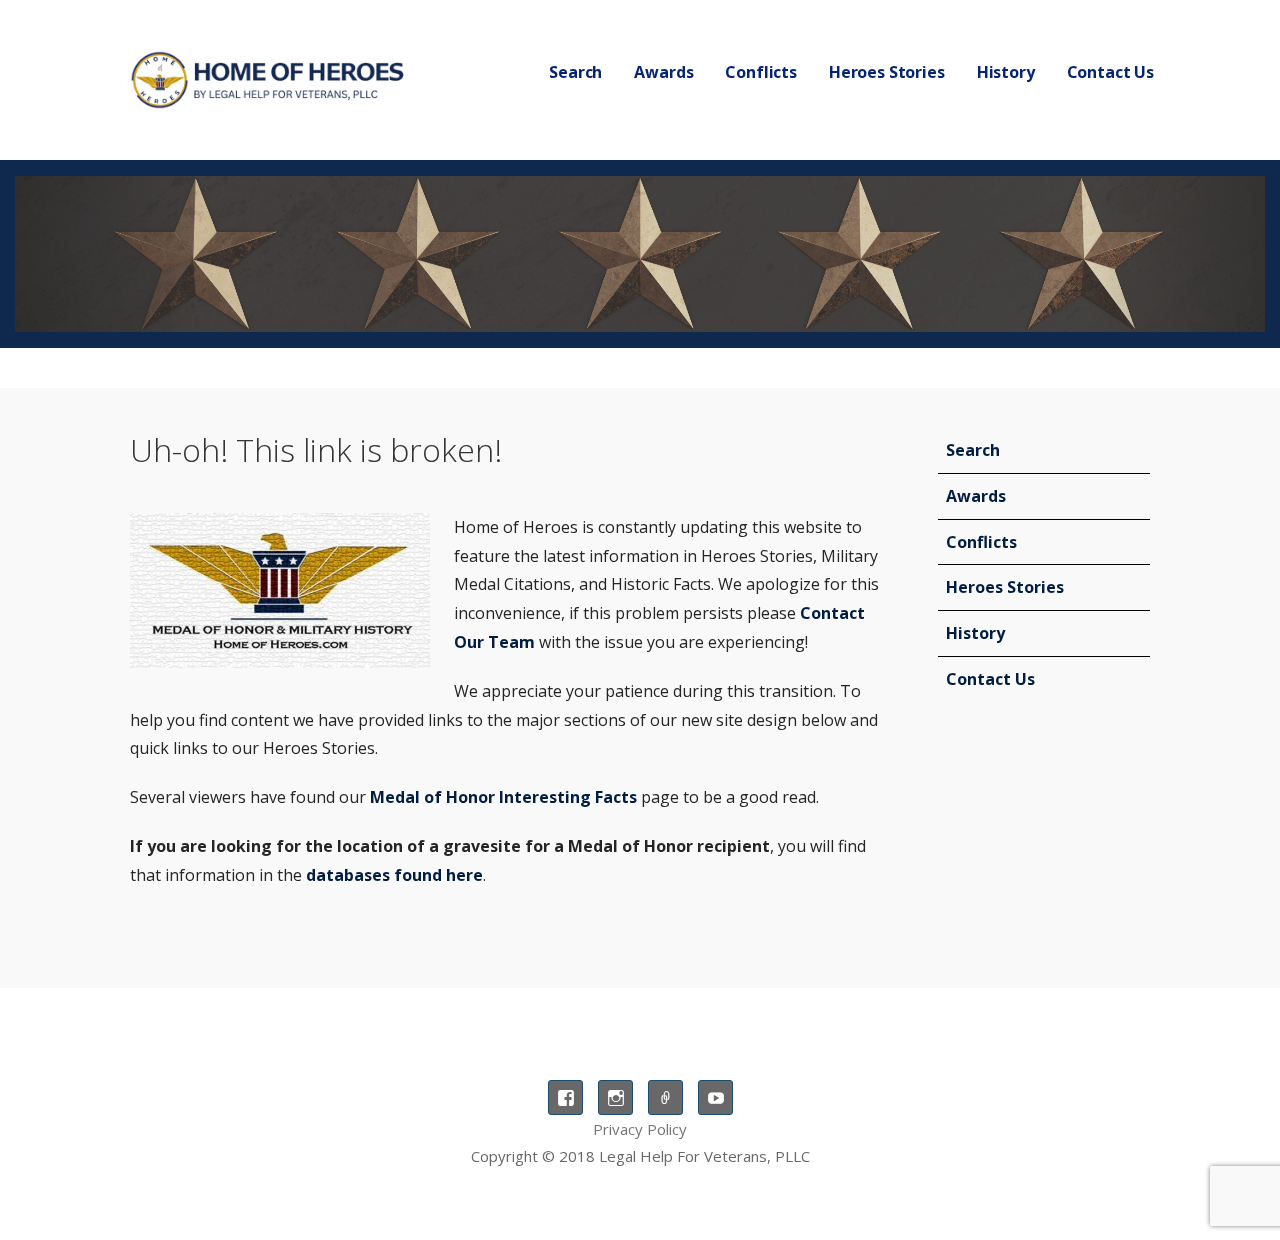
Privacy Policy (640, 1129)
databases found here (394, 875)
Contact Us (1110, 72)
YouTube (715, 1097)
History (975, 633)
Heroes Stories (887, 72)
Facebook (565, 1097)
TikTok (665, 1097)
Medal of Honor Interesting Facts (503, 797)
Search (575, 72)
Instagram (615, 1097)
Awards (663, 72)
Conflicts (761, 72)
